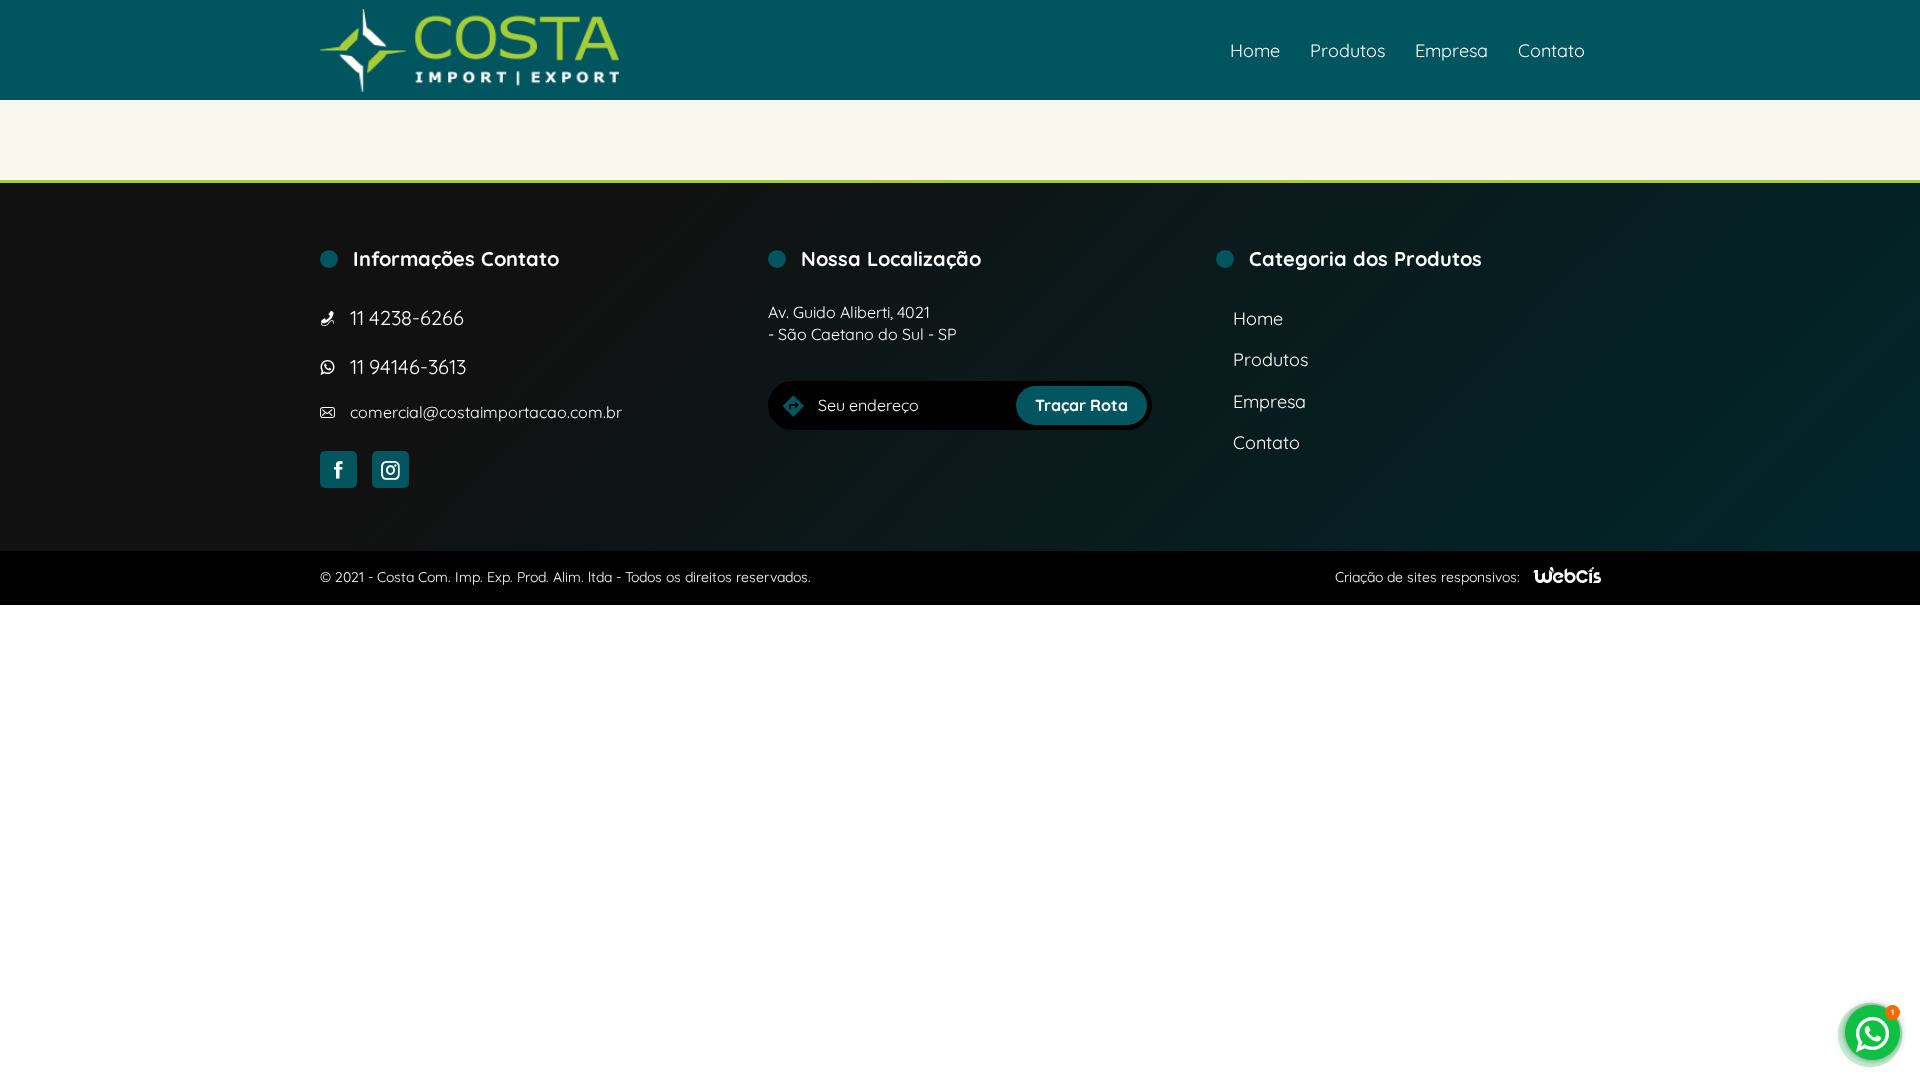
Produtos (1347, 50)
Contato (1551, 50)
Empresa (1451, 50)
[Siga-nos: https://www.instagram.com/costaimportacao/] (390, 469)
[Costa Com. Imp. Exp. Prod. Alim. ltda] (469, 51)
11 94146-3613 (408, 366)
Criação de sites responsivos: (1427, 577)
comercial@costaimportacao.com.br (486, 412)
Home (1255, 50)
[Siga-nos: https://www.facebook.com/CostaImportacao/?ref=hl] (338, 469)
